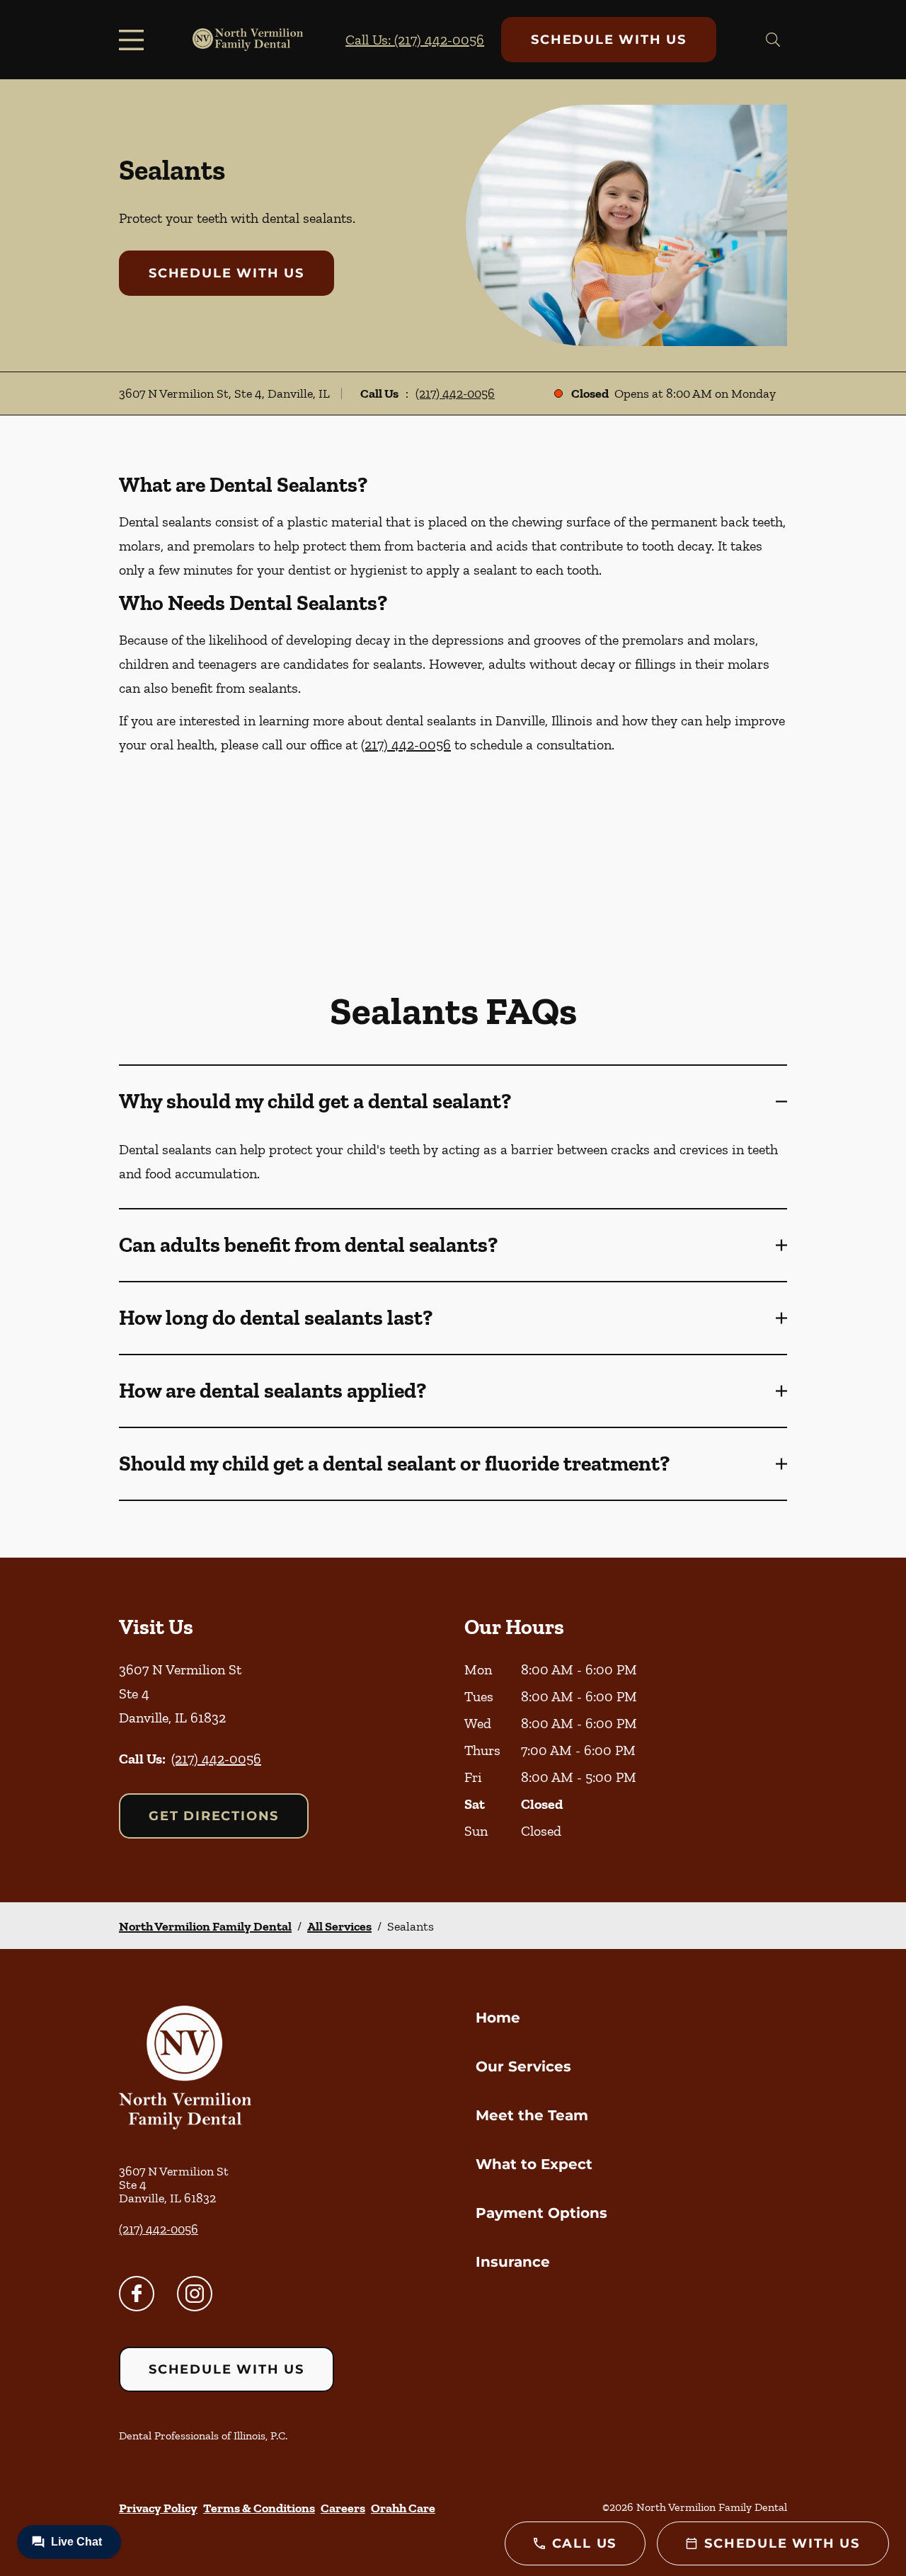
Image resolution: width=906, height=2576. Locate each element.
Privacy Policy (158, 2508)
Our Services (523, 2066)
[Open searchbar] (773, 40)
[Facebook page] (137, 2294)
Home (498, 2018)
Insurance (513, 2262)
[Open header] (134, 40)
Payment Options (541, 2213)
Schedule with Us (609, 40)
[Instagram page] (195, 2294)
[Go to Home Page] (248, 40)
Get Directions (214, 1816)
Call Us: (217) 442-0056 (415, 40)
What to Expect (534, 2164)
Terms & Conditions (259, 2508)
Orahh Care (403, 2508)
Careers (343, 2508)
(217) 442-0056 (455, 393)
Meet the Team (532, 2115)
